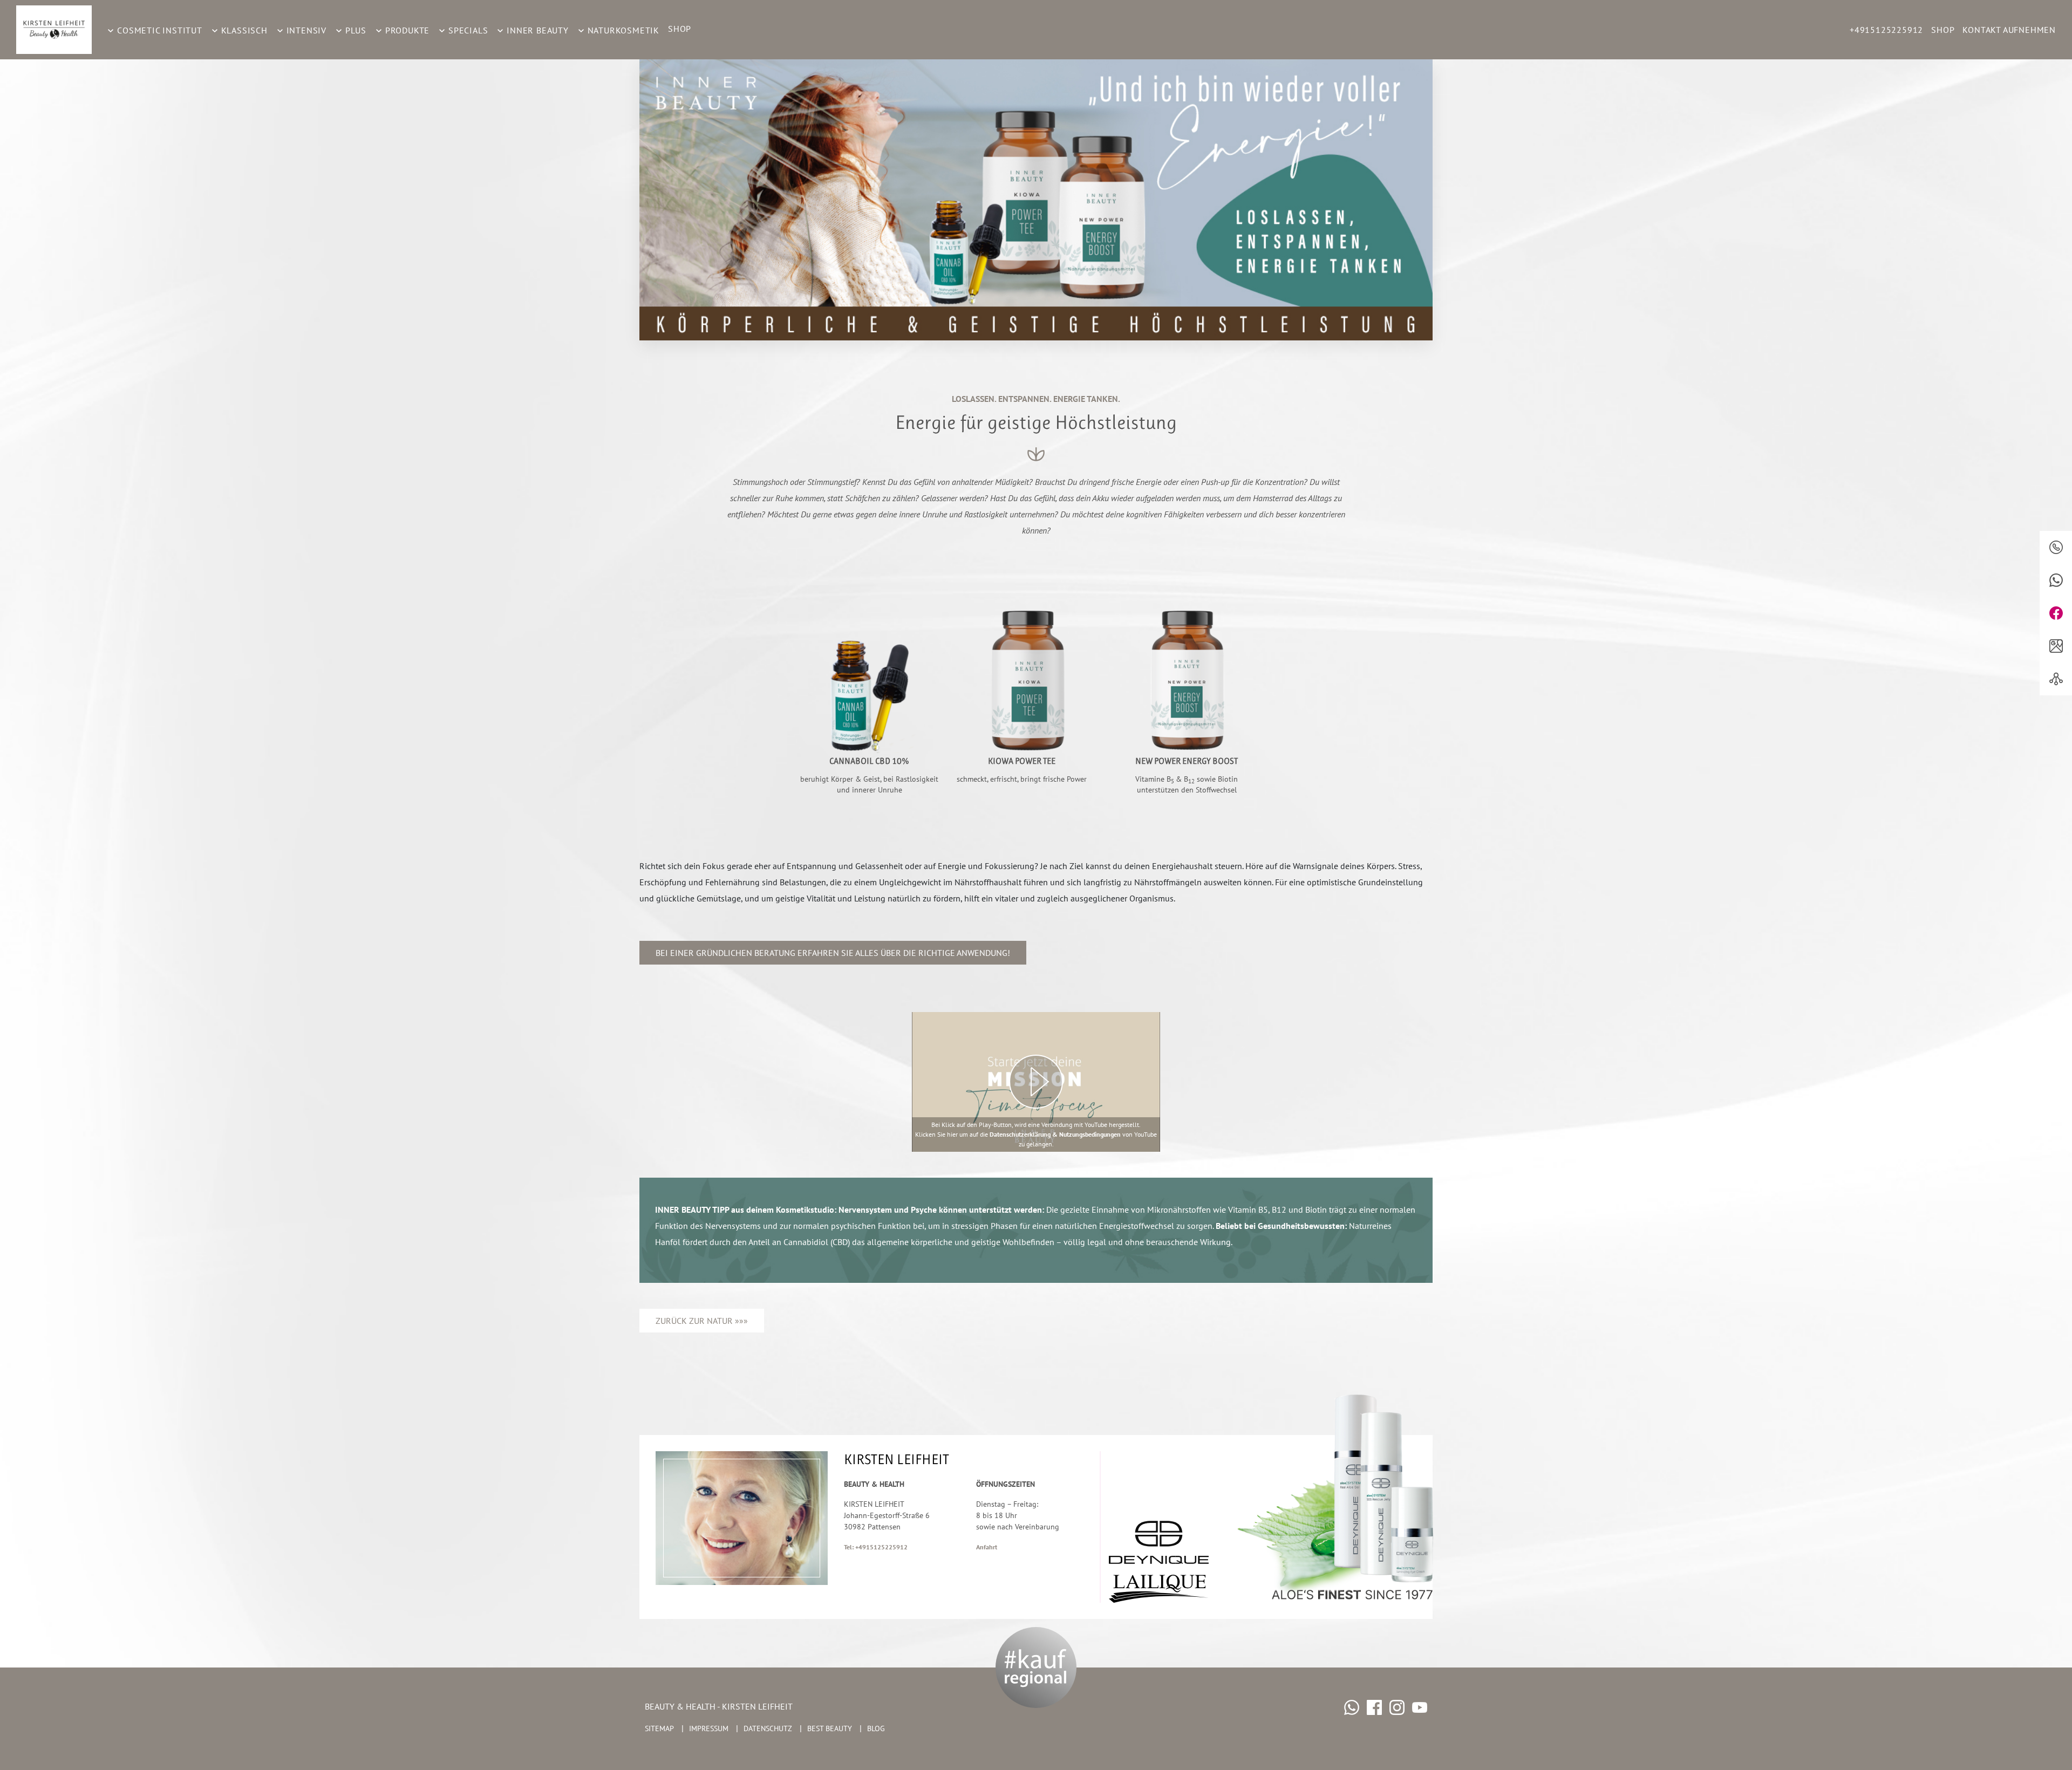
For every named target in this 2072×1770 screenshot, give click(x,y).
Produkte (406, 30)
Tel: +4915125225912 (876, 1547)
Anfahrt (987, 1547)
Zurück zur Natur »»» (702, 1321)
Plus (355, 30)
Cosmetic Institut (158, 30)
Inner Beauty (536, 30)
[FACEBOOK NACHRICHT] (2056, 613)
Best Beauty (830, 1728)
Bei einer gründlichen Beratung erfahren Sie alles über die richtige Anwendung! (833, 953)
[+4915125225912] (2056, 547)
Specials (467, 30)
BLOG (876, 1728)
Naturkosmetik (622, 30)
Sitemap (659, 1728)
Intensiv (305, 30)
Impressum (709, 1728)
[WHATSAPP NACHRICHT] (2056, 580)
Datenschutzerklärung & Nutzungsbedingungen (1055, 1134)
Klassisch (243, 30)
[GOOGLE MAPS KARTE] (2056, 646)
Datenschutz (768, 1728)
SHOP (680, 29)
